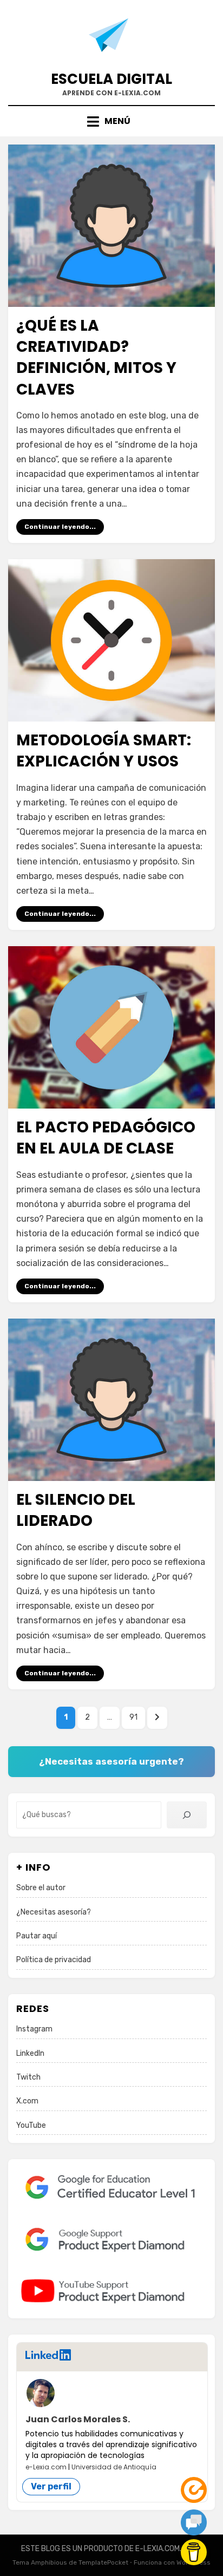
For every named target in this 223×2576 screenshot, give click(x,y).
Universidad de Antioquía (114, 2467)
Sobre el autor (41, 1888)
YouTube (31, 2125)
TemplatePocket (103, 2562)
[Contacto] (194, 2522)
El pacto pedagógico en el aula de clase (106, 1138)
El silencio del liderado (76, 1510)
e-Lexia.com (46, 2467)
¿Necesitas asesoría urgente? (111, 1761)
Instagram (34, 2029)
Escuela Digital (111, 79)
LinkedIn (30, 2053)
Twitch (28, 2077)
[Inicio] (194, 2490)
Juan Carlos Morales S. (78, 2419)
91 (137, 1717)
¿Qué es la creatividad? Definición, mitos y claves (96, 358)
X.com (27, 2101)
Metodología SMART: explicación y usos (104, 751)
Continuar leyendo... (60, 527)
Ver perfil (51, 2486)
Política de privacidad (54, 1960)
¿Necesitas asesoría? (54, 1912)
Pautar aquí (37, 1936)
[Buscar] (187, 1815)
